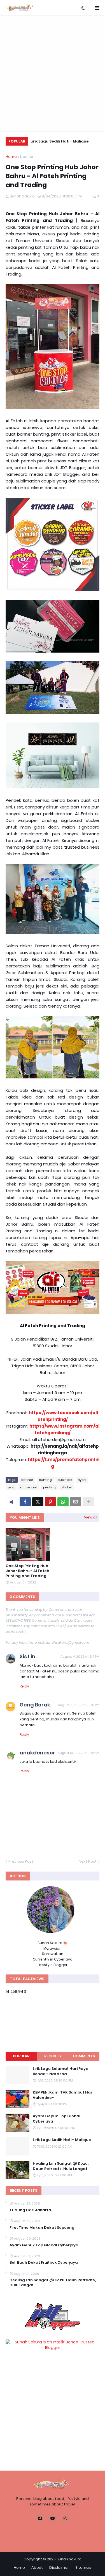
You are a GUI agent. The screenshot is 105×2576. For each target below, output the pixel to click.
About (37, 2567)
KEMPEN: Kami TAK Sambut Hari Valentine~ (63, 2095)
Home (11, 157)
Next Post (88, 1861)
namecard (29, 1487)
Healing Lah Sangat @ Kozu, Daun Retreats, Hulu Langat (61, 2166)
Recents (53, 2056)
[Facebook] (25, 1502)
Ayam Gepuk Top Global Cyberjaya (57, 2119)
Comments (84, 2056)
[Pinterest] (50, 1502)
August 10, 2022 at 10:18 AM (79, 1753)
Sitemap (83, 2567)
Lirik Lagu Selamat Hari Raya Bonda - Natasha (61, 2071)
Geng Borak (35, 1705)
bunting (45, 1480)
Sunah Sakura (69, 2559)
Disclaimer (59, 2567)
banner (27, 157)
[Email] (76, 1502)
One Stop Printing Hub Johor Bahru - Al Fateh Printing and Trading (27, 1571)
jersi (11, 1487)
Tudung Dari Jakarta (30, 2210)
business (65, 1480)
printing (49, 1487)
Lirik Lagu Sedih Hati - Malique (60, 141)
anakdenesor (37, 1753)
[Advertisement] (53, 73)
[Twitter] (38, 1502)
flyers (82, 1480)
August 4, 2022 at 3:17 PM (80, 1657)
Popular (21, 2056)
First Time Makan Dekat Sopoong (42, 2228)
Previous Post (21, 1861)
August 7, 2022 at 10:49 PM (79, 1705)
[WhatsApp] (63, 1502)
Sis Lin (27, 1656)
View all (91, 1517)
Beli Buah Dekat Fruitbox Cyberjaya (44, 2263)
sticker (67, 1487)
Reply (24, 1686)
